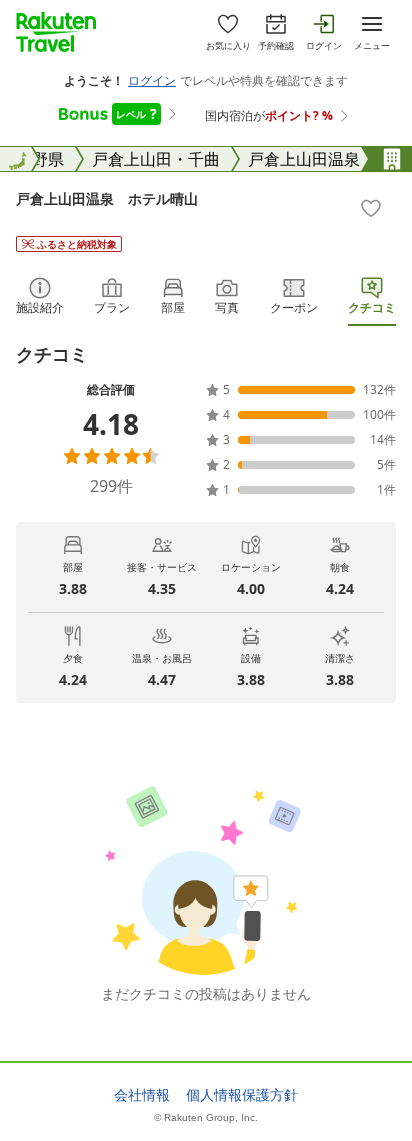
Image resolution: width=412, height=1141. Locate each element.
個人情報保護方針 (242, 1095)
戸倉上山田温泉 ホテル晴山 (107, 198)
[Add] (371, 208)
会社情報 (142, 1095)
